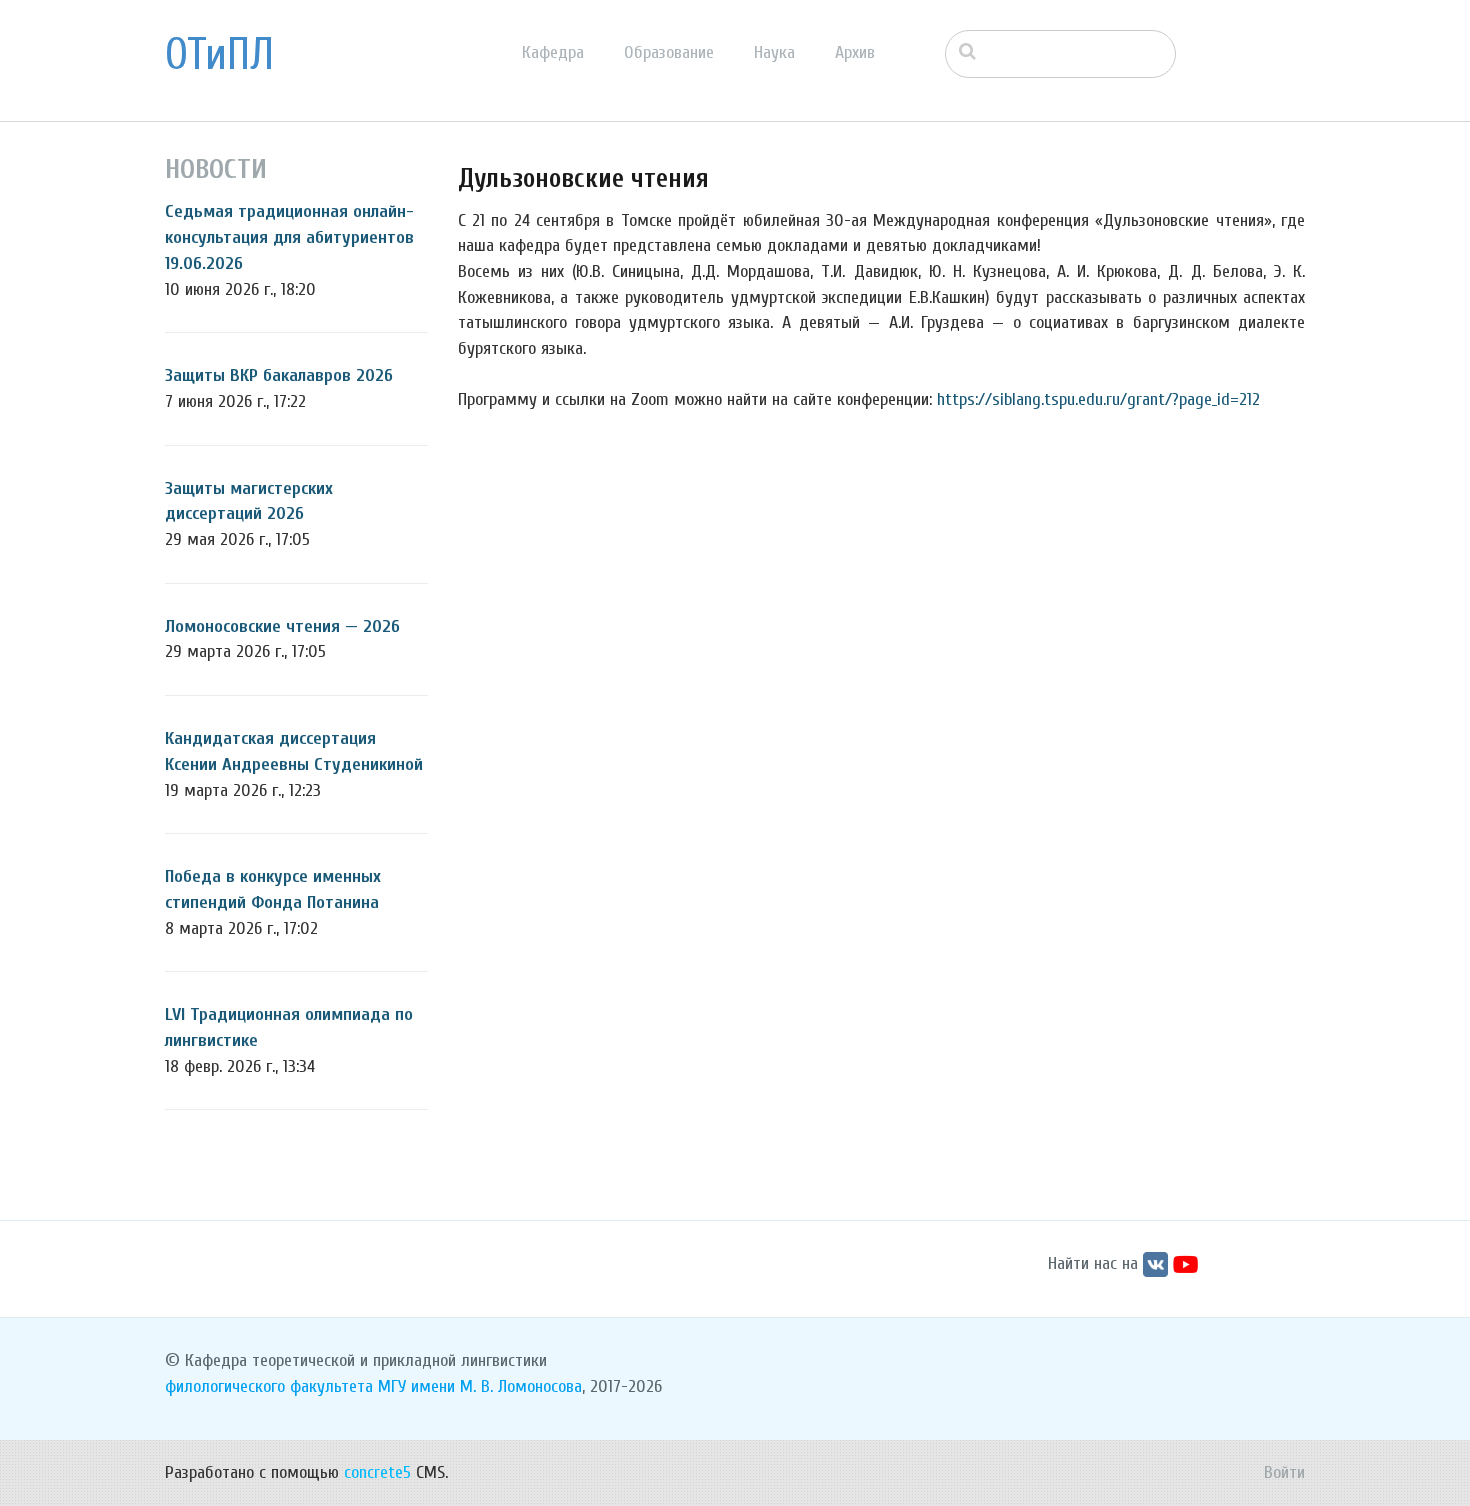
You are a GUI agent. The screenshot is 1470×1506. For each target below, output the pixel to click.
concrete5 (377, 1472)
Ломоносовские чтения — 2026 (282, 626)
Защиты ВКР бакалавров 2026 (279, 375)
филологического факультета (269, 1386)
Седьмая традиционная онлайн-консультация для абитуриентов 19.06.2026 (289, 237)
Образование (669, 52)
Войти (1284, 1472)
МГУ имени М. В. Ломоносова (480, 1386)
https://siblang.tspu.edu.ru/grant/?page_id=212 (1098, 399)
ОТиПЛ (219, 55)
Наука (774, 52)
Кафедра (553, 52)
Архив (855, 52)
